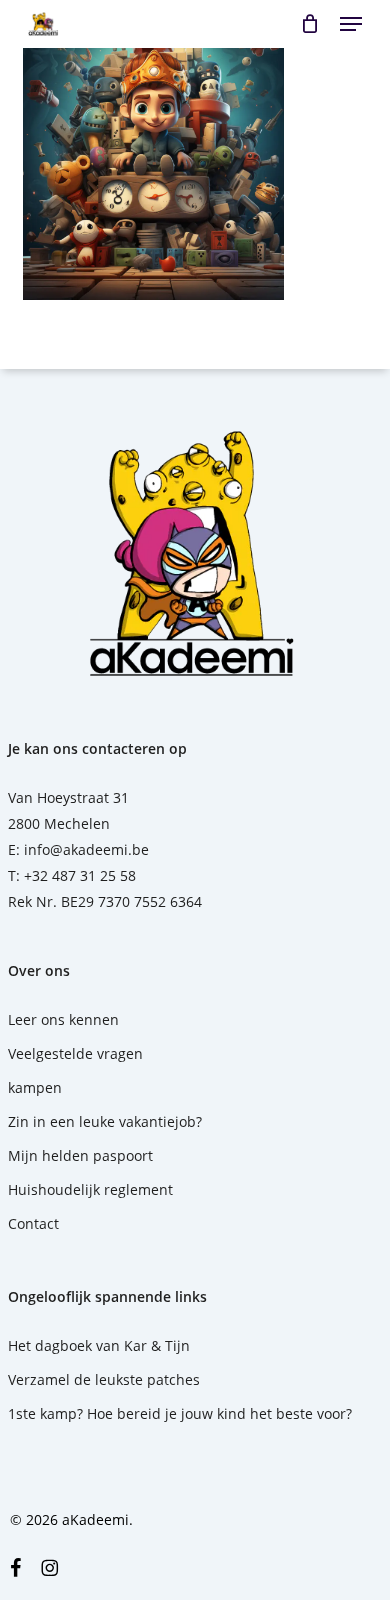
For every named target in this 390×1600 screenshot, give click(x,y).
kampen (35, 1087)
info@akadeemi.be (86, 849)
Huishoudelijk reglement (90, 1189)
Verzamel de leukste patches (104, 1379)
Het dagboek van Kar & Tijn (99, 1345)
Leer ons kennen (63, 1019)
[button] (351, 24)
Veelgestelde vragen (75, 1053)
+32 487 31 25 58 (80, 875)
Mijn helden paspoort (80, 1155)
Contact (33, 1223)
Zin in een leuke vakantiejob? (105, 1121)
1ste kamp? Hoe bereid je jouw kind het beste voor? (180, 1413)
